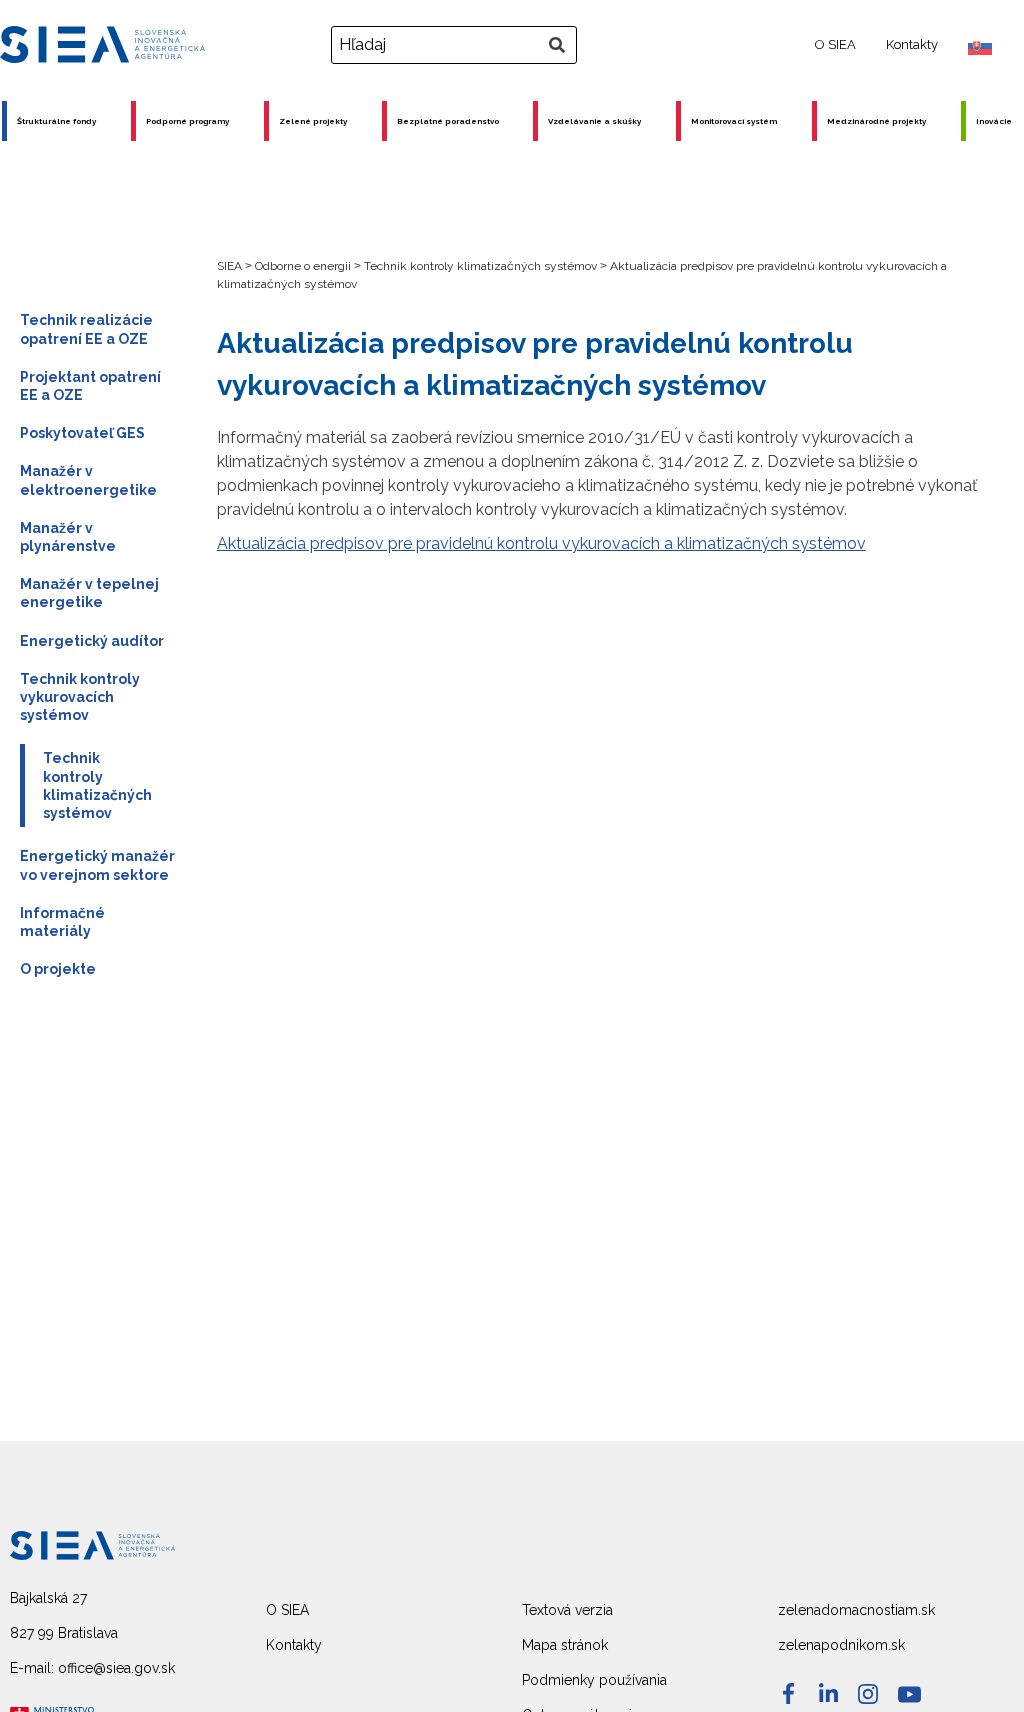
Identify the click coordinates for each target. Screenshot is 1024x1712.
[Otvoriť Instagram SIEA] (868, 1694)
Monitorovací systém (734, 121)
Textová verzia (567, 1610)
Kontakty (912, 44)
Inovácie (994, 121)
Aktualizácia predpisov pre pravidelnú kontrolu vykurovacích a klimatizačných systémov (541, 543)
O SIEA (835, 44)
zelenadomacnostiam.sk (856, 1610)
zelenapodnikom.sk (841, 1645)
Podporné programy (187, 121)
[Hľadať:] (456, 45)
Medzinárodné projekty (876, 121)
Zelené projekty (313, 121)
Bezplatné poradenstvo (448, 121)
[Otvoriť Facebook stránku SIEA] (788, 1693)
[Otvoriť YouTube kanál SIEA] (909, 1694)
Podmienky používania (594, 1680)
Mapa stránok (565, 1645)
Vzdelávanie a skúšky (594, 121)
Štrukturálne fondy (56, 121)
